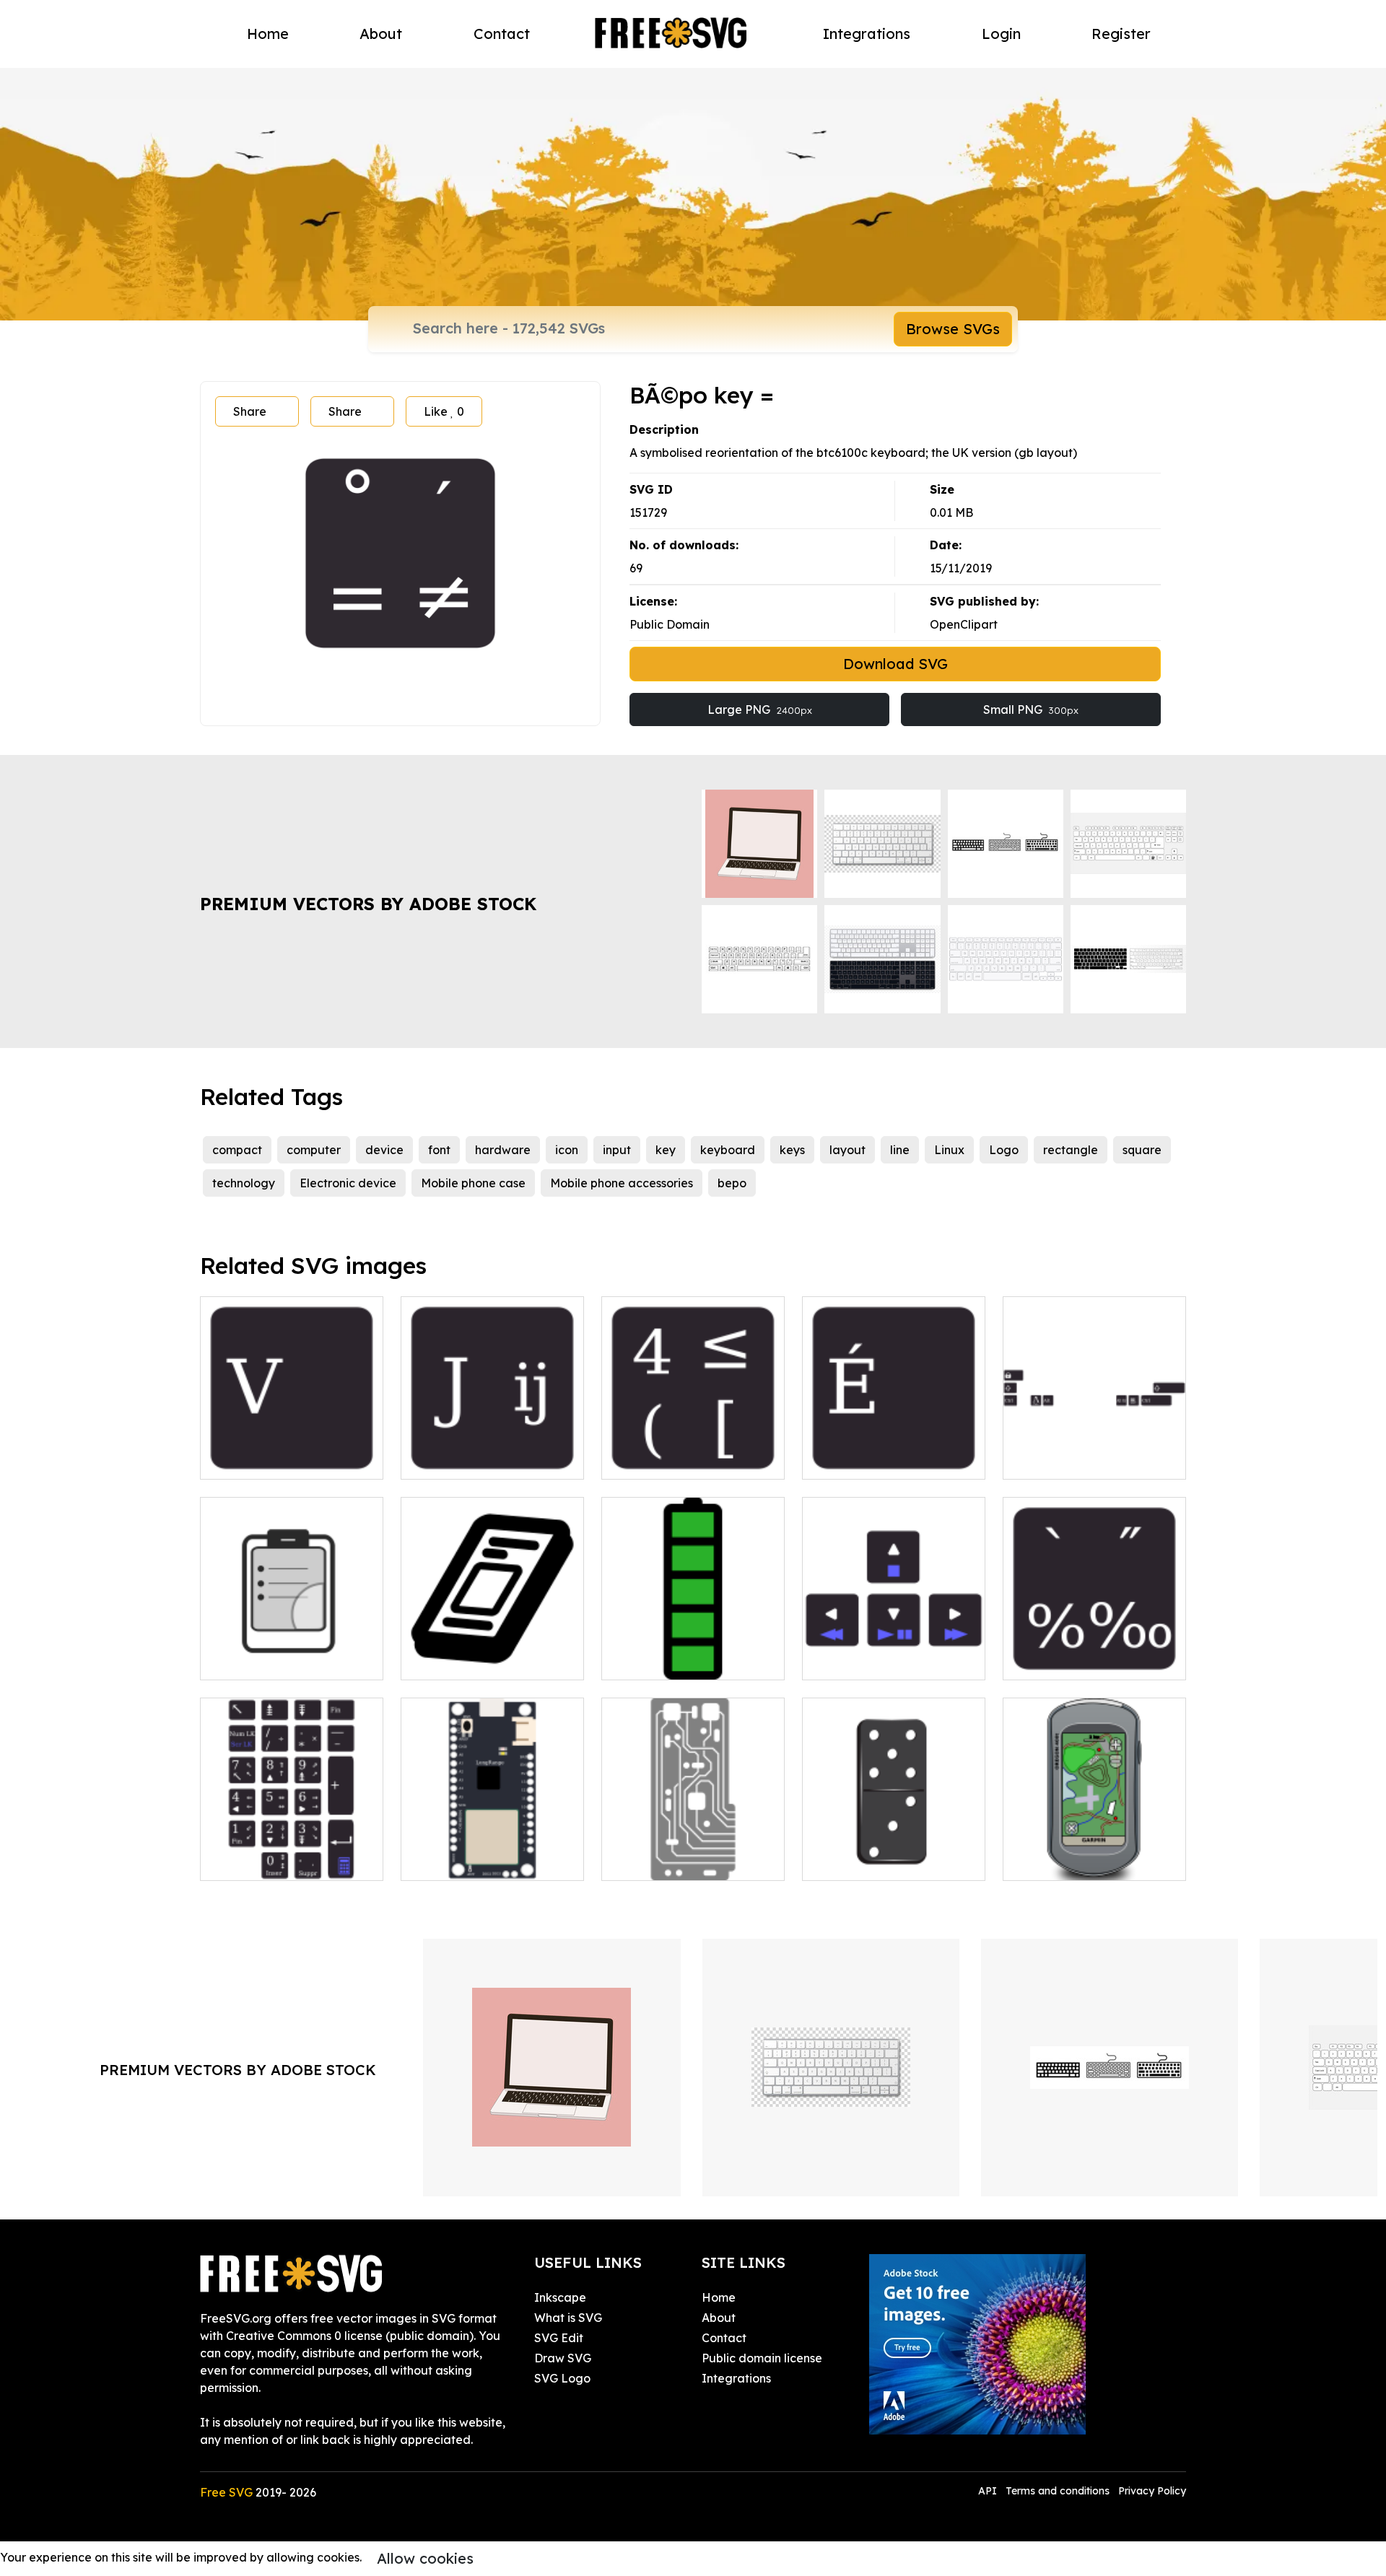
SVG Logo (562, 2378)
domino (839, 1861)
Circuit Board (654, 1861)
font (439, 1150)
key (666, 1150)
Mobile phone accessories (622, 1183)
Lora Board (449, 1861)
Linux (949, 1150)
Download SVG (895, 664)
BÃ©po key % (1056, 1660)
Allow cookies (425, 2558)
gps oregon (1050, 1861)
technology (244, 1183)
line (900, 1150)
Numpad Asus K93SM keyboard (292, 1852)
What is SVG (568, 2318)
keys (792, 1150)
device (384, 1150)
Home (268, 34)
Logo (1004, 1150)
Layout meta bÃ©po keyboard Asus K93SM (1094, 1451)
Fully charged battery (679, 1660)
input (617, 1150)
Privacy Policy (1152, 2491)
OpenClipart (964, 624)
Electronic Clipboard (273, 1660)
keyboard (728, 1150)
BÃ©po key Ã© (859, 1459)
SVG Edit (559, 2338)
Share (250, 411)
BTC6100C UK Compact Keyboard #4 (693, 1451)
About (381, 34)
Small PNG (1031, 710)
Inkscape (560, 2297)
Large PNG (760, 710)
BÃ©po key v (252, 1459)
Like (444, 411)
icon (567, 1150)
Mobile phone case (473, 1183)
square (1142, 1150)
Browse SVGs (953, 329)
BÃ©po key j (451, 1459)
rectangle (1071, 1150)
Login (1001, 34)
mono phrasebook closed (487, 1660)
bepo (732, 1183)
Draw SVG (563, 2358)
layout (847, 1150)
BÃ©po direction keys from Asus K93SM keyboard (894, 1651)
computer (314, 1150)
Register (1121, 34)
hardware (503, 1150)
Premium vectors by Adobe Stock (368, 904)
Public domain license (762, 2358)
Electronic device (348, 1183)
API (989, 2491)
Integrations (867, 34)
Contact (502, 34)
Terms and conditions (1058, 2491)
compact (237, 1150)
